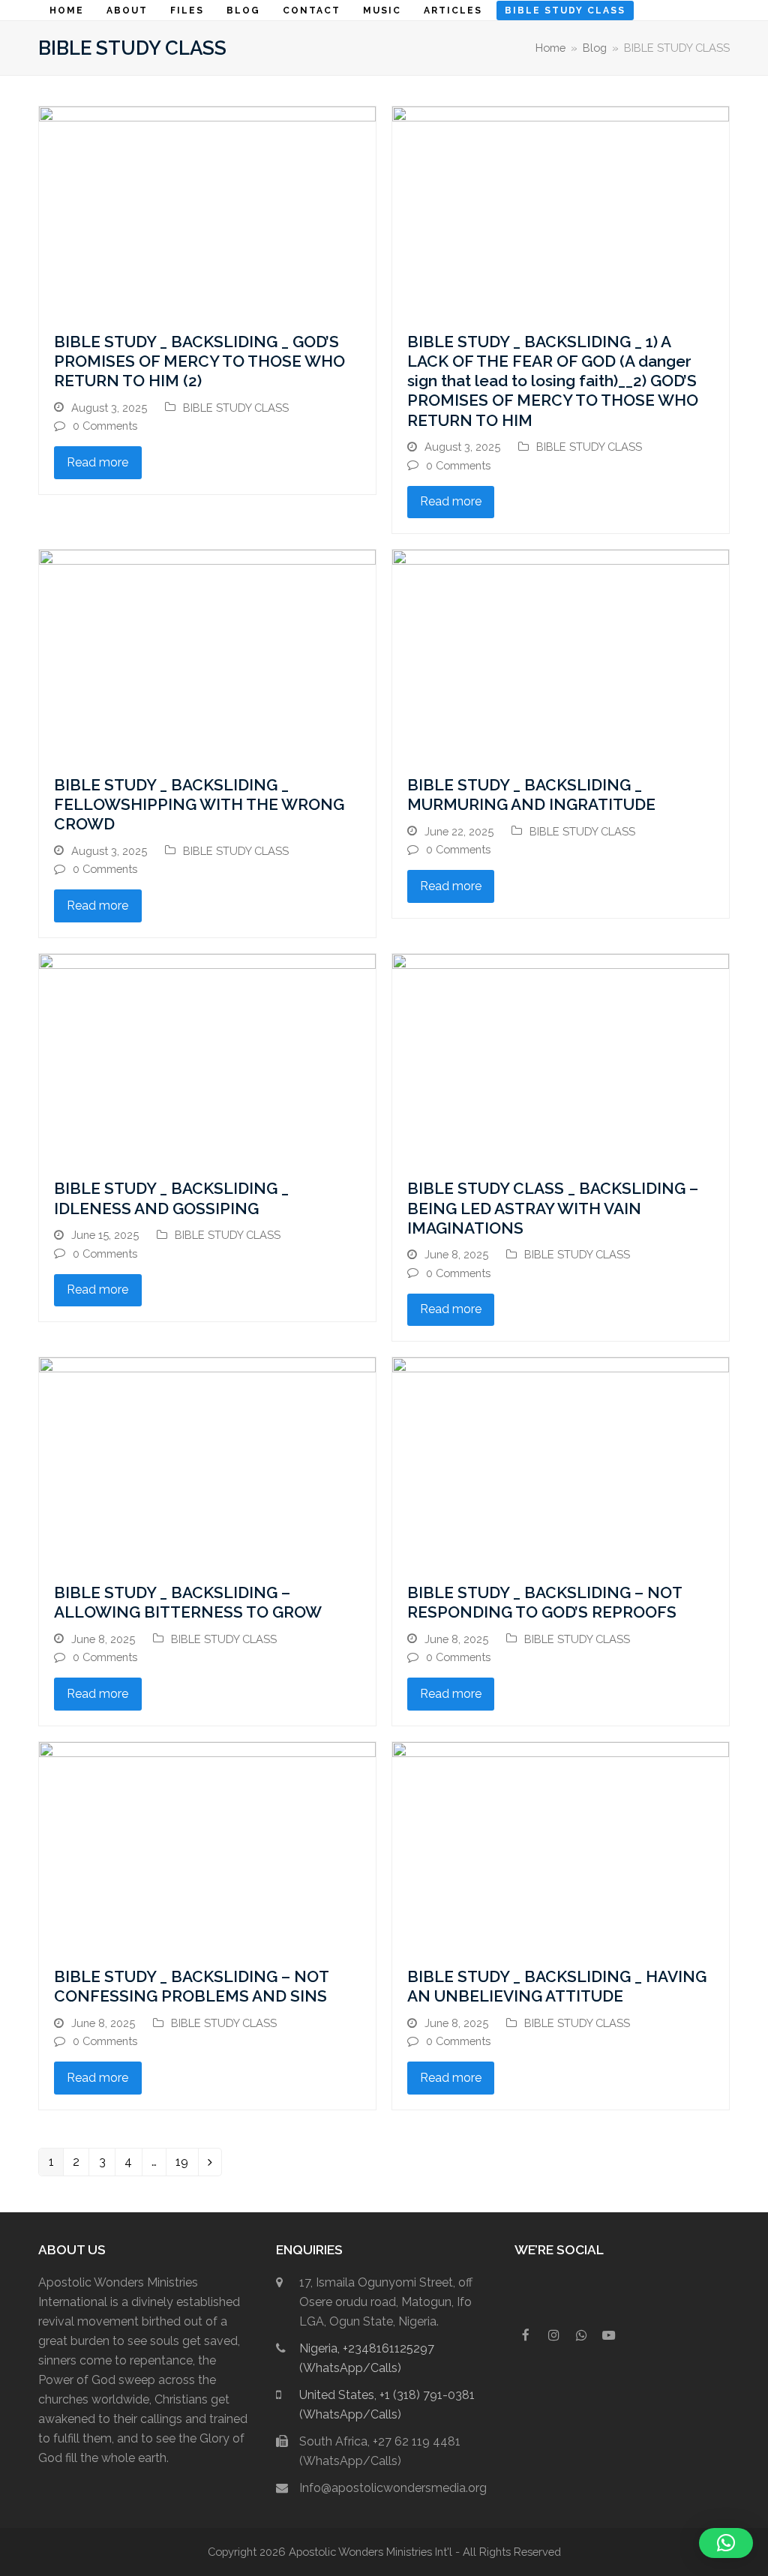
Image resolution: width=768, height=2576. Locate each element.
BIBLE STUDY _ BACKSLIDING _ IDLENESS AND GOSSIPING (171, 1198)
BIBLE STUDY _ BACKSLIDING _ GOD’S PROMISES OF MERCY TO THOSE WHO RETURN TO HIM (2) (199, 361)
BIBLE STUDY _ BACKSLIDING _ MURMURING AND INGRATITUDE (531, 795)
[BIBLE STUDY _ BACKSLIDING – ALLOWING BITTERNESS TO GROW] (207, 1462)
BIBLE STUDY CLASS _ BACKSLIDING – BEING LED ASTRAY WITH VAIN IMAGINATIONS (553, 1208)
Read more (97, 462)
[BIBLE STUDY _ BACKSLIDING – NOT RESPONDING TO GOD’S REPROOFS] (561, 1462)
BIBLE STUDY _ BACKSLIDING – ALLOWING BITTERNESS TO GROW (188, 1602)
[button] (726, 2543)
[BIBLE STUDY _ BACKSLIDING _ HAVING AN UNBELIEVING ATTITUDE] (561, 1846)
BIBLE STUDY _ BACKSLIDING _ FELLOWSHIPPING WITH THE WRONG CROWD (199, 805)
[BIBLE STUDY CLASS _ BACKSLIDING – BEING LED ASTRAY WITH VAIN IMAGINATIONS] (561, 1058)
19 (186, 2165)
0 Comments (105, 426)
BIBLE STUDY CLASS (236, 408)
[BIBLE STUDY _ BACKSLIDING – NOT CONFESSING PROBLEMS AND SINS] (207, 1846)
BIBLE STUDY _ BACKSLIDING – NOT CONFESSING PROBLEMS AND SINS (191, 1986)
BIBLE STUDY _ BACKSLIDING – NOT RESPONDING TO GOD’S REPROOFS (544, 1602)
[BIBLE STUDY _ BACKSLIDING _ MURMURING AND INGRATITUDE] (561, 654)
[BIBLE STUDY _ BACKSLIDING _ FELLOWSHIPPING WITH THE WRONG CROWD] (207, 654)
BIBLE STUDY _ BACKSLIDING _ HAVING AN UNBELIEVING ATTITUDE (557, 1986)
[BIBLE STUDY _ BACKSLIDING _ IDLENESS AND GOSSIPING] (207, 1058)
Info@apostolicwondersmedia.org (393, 2488)
